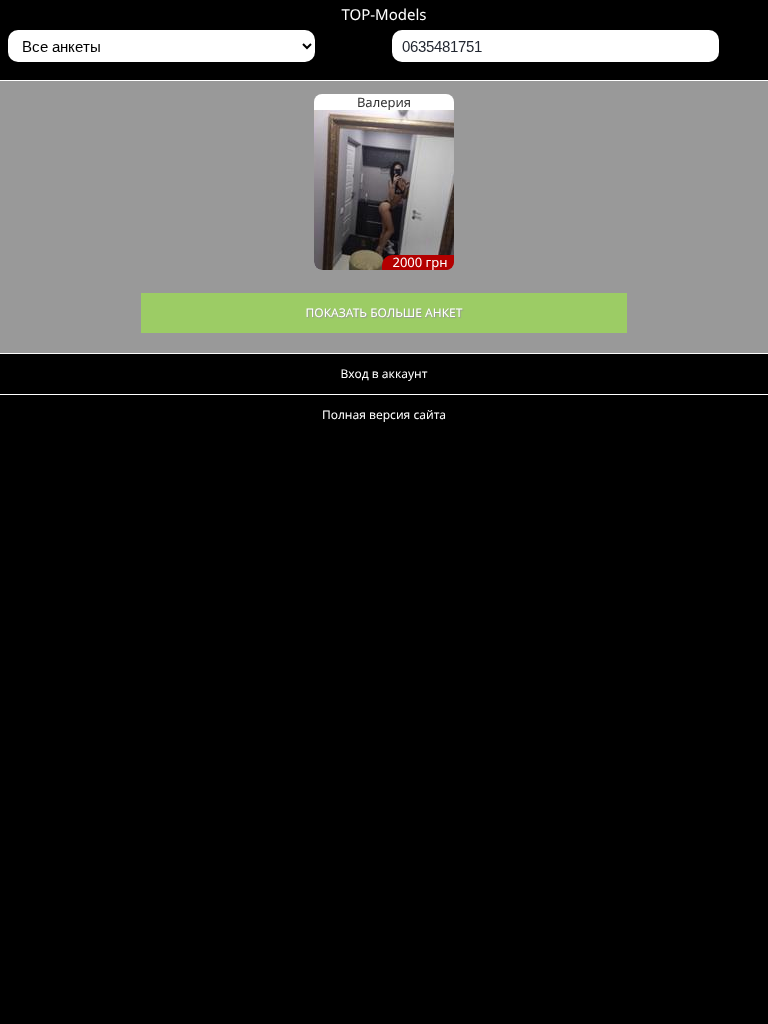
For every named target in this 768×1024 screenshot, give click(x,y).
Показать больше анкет (384, 312)
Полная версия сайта (384, 414)
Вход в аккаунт (384, 373)
